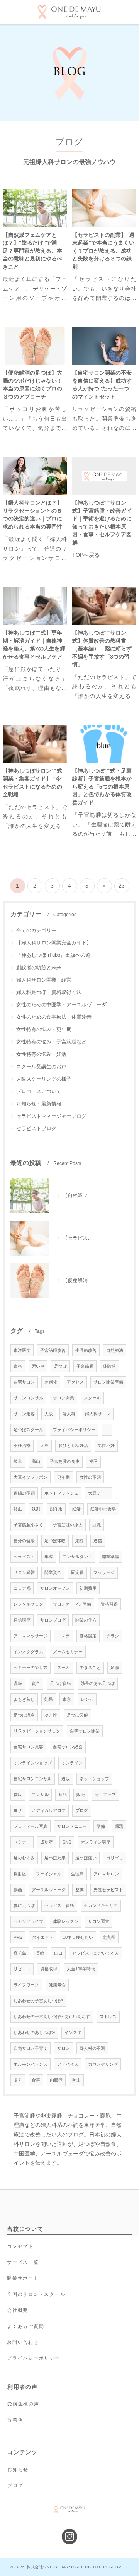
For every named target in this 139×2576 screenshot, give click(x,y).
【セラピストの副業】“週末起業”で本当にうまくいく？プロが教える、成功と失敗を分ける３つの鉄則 (103, 251)
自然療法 (115, 1350)
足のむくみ (24, 1858)
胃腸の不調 (24, 1493)
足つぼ (60, 1366)
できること (90, 1668)
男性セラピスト (108, 1890)
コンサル (40, 1794)
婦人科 (69, 1414)
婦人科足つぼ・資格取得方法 (49, 992)
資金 (36, 1683)
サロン (64, 2048)
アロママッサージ (31, 1636)
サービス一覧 (23, 2262)
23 (122, 886)
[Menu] (127, 12)
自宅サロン (24, 1382)
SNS (67, 1842)
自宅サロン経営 (68, 1747)
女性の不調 (90, 1477)
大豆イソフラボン (31, 1477)
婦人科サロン (98, 1414)
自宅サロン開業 (85, 1731)
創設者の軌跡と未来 (39, 967)
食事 (36, 2080)
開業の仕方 (86, 1620)
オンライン (72, 1763)
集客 (49, 1557)
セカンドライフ (28, 1921)
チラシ (113, 1636)
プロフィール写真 (31, 1826)
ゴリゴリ (115, 1858)
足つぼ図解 (77, 1715)
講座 (18, 1683)
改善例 (15, 2420)
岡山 (76, 2080)
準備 (101, 1826)
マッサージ (104, 1572)
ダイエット (43, 1937)
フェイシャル (49, 1874)
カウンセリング (103, 2064)
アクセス (75, 1382)
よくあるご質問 (25, 2326)
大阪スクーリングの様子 (44, 1079)
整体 (80, 1890)
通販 (66, 1779)
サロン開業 (64, 1398)
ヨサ (18, 1810)
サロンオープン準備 (72, 1604)
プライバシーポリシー (74, 1430)
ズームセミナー (68, 1652)
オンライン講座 (96, 1842)
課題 (119, 1826)
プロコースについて (39, 1091)
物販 (18, 1794)
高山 (36, 1461)
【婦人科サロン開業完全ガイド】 (54, 943)
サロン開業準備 (108, 1382)
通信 (98, 1541)
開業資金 (53, 1572)
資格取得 (49, 1969)
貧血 (18, 1509)
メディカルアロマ (49, 1810)
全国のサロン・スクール (36, 2294)
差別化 (51, 1382)
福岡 (93, 1461)
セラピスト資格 (59, 1905)
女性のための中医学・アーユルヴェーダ (61, 1005)
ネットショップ (94, 1779)
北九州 (109, 1937)
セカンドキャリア (101, 1905)
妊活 (76, 1509)
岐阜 (18, 1461)
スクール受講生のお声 (41, 1066)
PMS (18, 1937)
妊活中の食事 (103, 1509)
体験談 (109, 1366)
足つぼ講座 (24, 1715)
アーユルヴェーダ (49, 1890)
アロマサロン (106, 1874)
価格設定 (88, 1636)
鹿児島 (20, 1953)
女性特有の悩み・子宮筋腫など (51, 1042)
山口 (58, 1953)
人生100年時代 (81, 1969)
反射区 (20, 1874)
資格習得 (109, 1604)
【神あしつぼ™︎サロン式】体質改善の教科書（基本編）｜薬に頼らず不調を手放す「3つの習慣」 (102, 649)
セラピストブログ (36, 1128)
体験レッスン (66, 1921)
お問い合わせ (23, 2342)
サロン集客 (24, 1414)
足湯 (115, 1668)
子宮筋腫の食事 (65, 1461)
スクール (92, 1398)
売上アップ (105, 1794)
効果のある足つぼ (98, 1683)
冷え (18, 2080)
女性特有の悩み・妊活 (41, 1054)
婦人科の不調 (92, 2048)
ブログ (82, 1810)
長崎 (40, 1953)
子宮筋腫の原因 (68, 1525)
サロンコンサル (28, 1398)
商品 (63, 1794)
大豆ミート (99, 1493)
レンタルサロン (28, 1604)
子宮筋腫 (85, 1366)
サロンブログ (53, 1620)
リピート (22, 1969)
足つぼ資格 (60, 1683)
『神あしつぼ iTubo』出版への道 (53, 955)
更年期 (64, 1477)
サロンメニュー (72, 1826)
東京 (67, 1699)
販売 (81, 1794)
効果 (49, 1699)
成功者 (47, 1842)
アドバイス (68, 2064)
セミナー (22, 1842)
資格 (18, 1366)
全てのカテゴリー (36, 930)
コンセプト (20, 2246)
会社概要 (18, 2310)
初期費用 (88, 1588)
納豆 (80, 1541)
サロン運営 (99, 1921)
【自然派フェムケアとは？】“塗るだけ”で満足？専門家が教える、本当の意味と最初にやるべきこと (32, 251)
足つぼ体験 (55, 1541)
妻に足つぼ (24, 1905)
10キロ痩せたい (78, 1937)
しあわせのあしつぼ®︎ (34, 2032)
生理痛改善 (86, 1350)
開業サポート (23, 2278)
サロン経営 (24, 1572)
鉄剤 (36, 1509)
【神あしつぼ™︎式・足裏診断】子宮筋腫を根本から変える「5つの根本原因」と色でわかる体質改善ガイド (102, 787)
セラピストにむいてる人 (96, 1953)
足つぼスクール (28, 1430)
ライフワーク (26, 1985)
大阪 (49, 1414)
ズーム (64, 1668)
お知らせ (18, 2470)
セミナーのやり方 (31, 1668)
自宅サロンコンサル (33, 1779)
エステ (64, 1636)
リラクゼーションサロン (37, 1731)
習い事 (38, 1366)
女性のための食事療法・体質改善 (54, 1017)
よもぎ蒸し (24, 1699)
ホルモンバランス (31, 2064)
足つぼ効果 (55, 1858)
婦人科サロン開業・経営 (44, 980)
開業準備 (110, 1557)
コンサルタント (77, 1557)
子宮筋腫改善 (53, 1350)
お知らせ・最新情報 (39, 1104)
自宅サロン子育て (31, 2048)
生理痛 (77, 1874)
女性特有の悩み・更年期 (44, 1029)
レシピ (87, 1699)
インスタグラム (28, 1652)
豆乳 (97, 1525)
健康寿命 (57, 1985)
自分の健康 (24, 1541)
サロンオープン (55, 1588)
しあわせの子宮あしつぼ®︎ (38, 2001)
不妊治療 (22, 1445)
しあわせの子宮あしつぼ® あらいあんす (52, 2017)
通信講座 (22, 1620)
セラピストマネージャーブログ (51, 1116)
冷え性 (51, 1715)
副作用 (56, 1509)
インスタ (73, 2032)
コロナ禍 (22, 1588)
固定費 (77, 1572)
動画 (18, 1890)
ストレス (108, 2017)
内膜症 (56, 2080)
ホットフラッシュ (61, 1493)
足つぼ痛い (86, 1858)
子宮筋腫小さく (28, 1525)
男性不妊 (106, 1445)
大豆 (44, 1445)
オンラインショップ (33, 1763)
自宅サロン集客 (28, 1747)
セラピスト (24, 1557)
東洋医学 (22, 1350)
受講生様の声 (23, 2404)
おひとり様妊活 (73, 1445)
